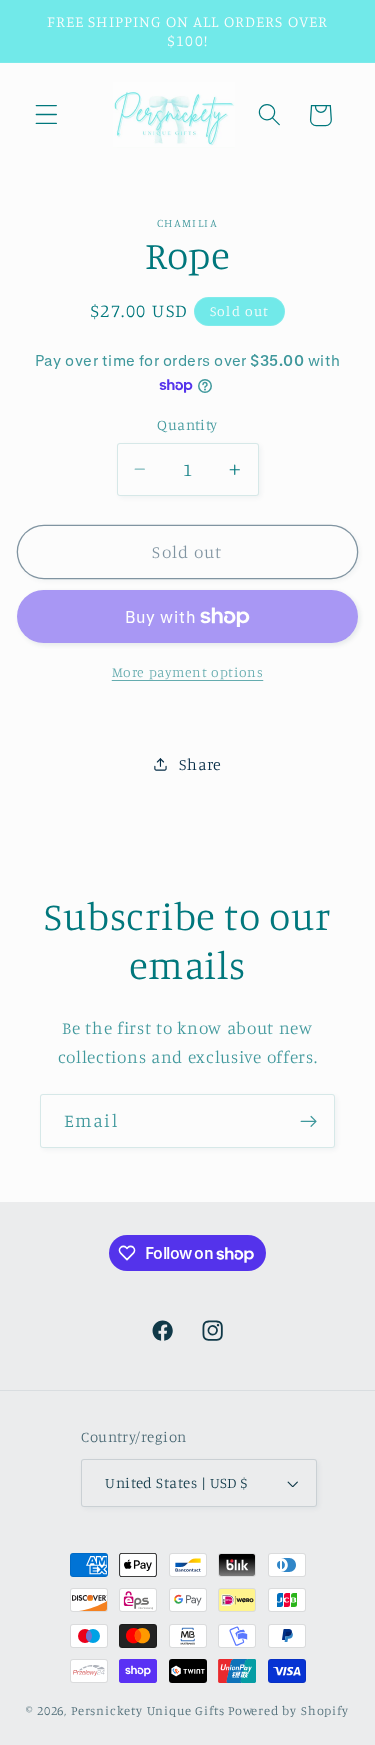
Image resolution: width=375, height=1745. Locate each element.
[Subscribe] (308, 1121)
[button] (46, 115)
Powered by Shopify (288, 1710)
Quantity (187, 424)
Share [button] (200, 764)
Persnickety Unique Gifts (148, 1710)
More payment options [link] (188, 671)
